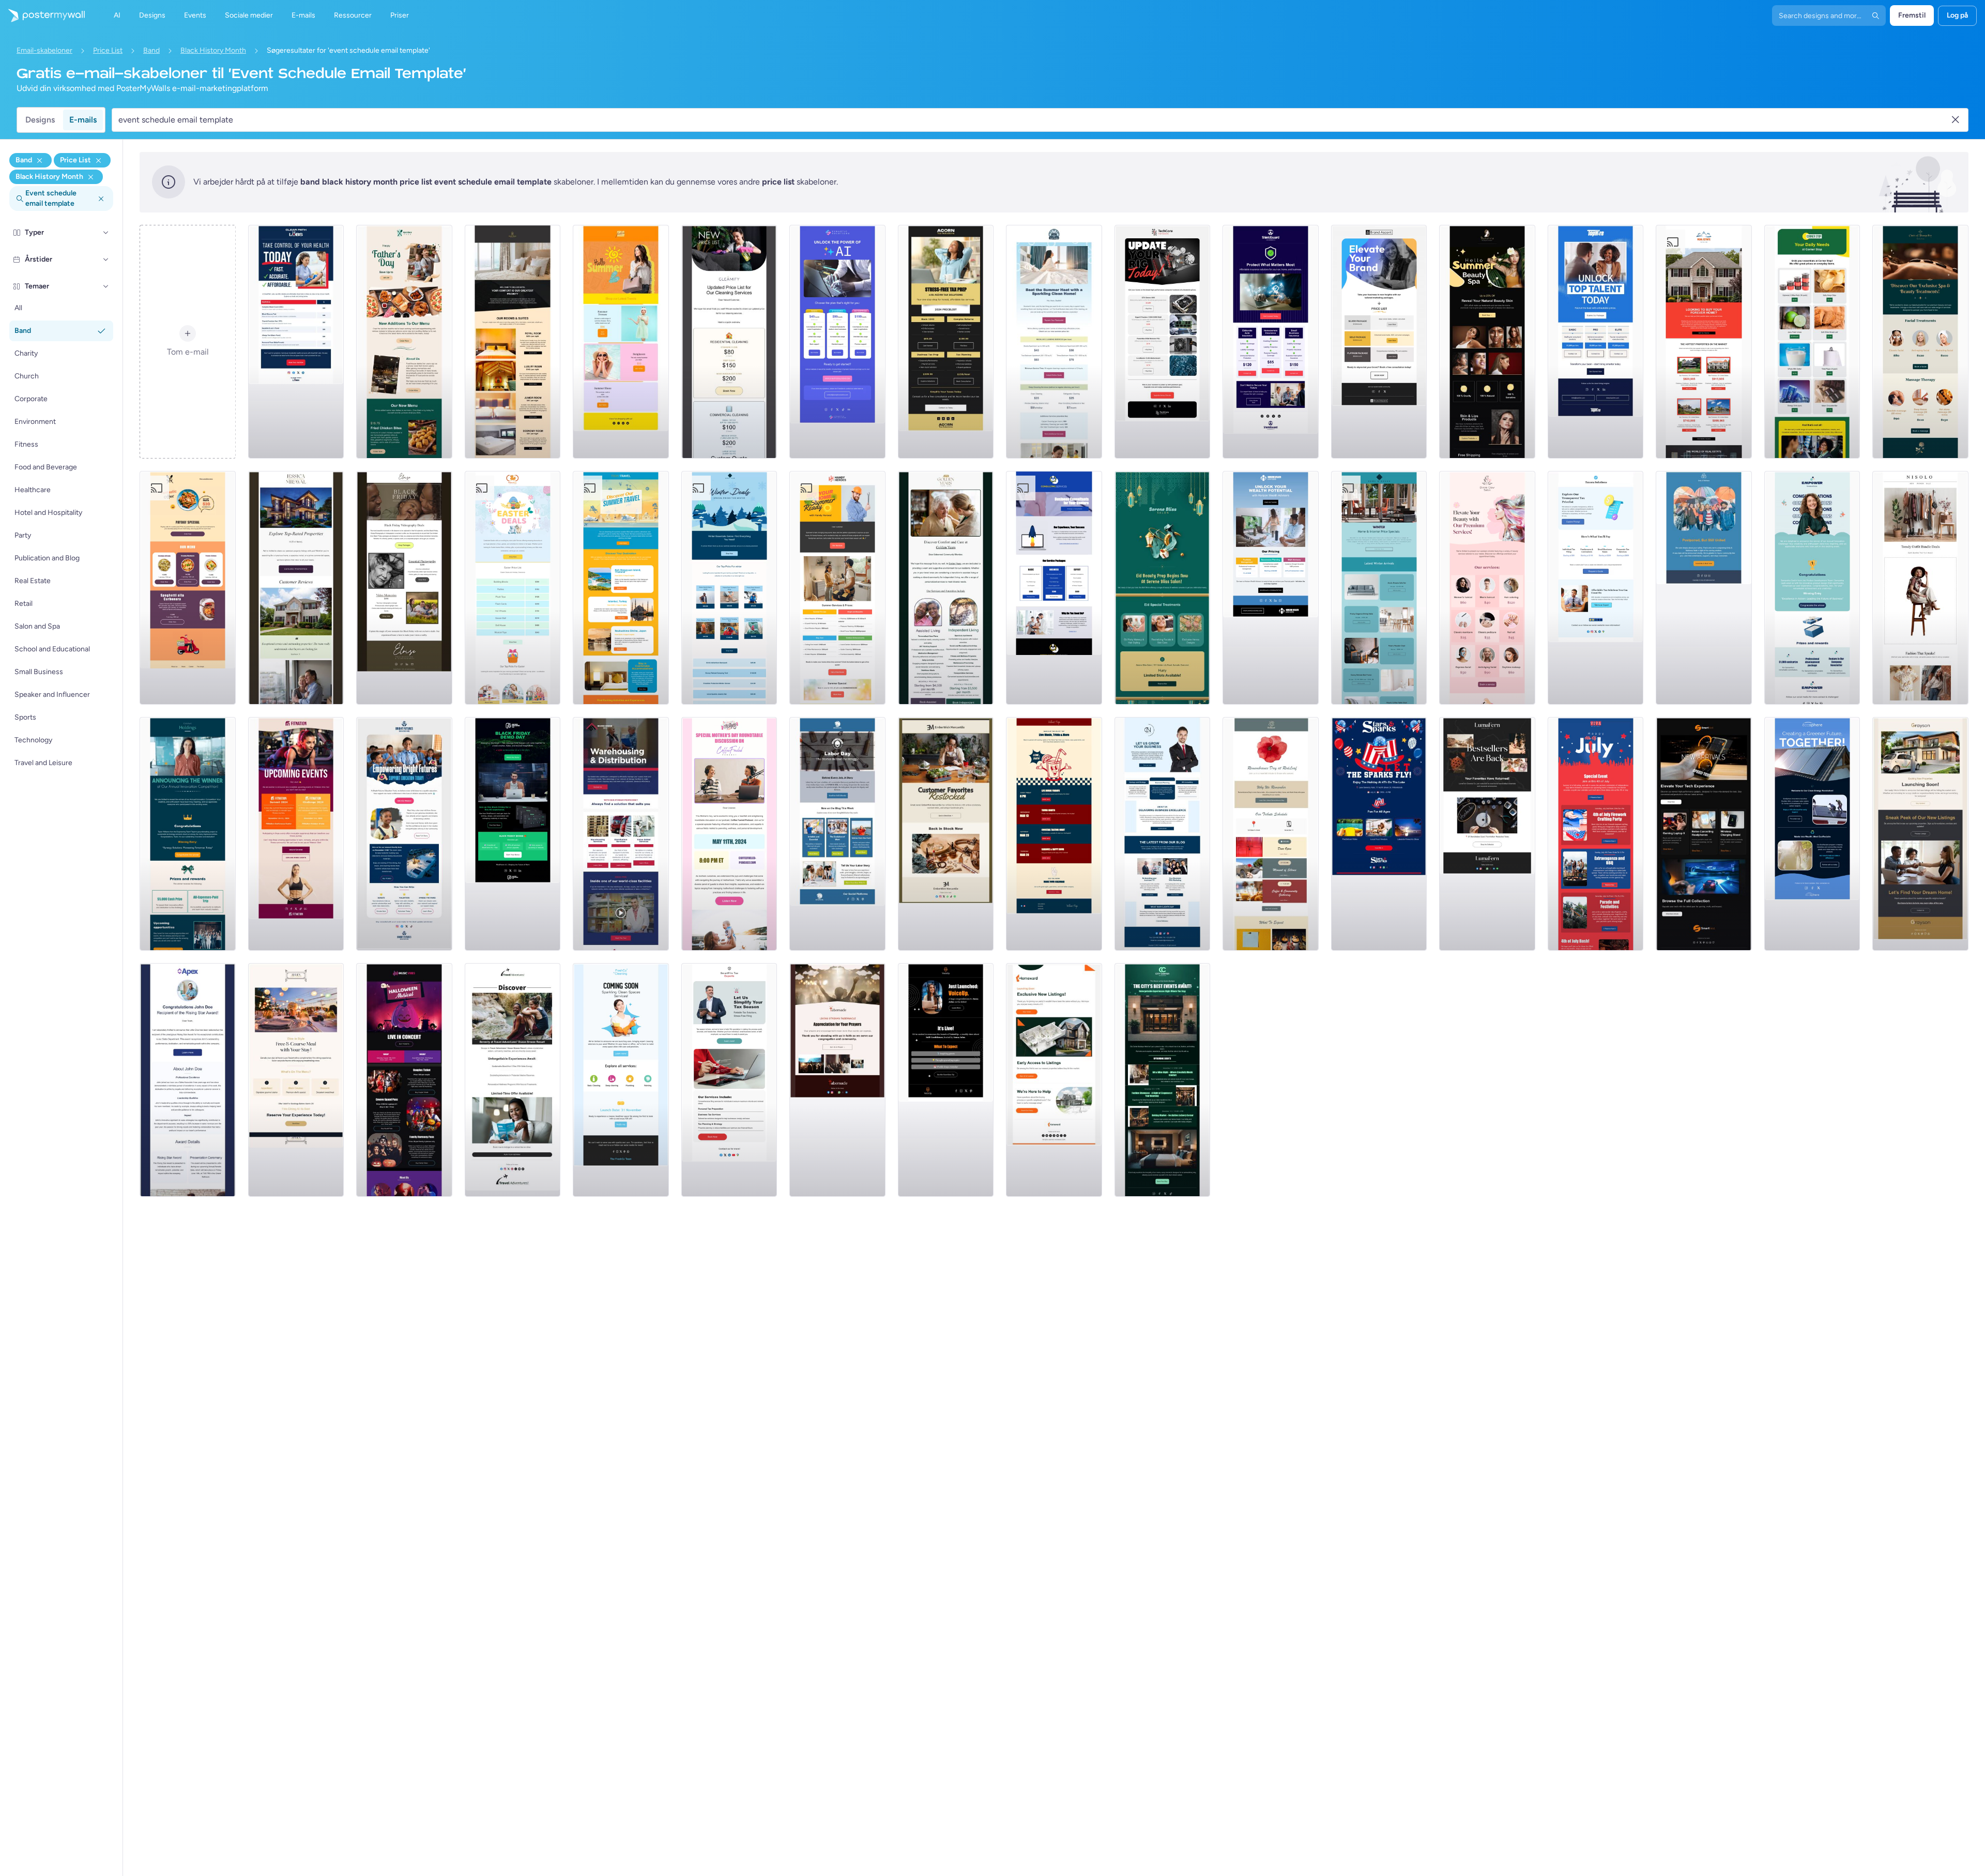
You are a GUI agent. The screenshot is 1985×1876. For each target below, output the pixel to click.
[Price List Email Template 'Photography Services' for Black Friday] (404, 588)
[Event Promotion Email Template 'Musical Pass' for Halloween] (404, 1080)
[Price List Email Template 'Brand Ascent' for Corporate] (1379, 342)
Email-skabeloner (44, 50)
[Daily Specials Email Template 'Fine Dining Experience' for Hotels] (296, 1080)
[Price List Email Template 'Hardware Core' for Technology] (1163, 342)
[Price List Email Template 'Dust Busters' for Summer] (1054, 342)
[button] (106, 233)
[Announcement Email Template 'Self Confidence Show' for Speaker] (946, 1080)
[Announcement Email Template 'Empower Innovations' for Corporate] (1812, 588)
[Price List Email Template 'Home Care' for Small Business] (946, 588)
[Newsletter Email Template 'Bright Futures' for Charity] (404, 834)
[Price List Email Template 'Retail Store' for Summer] (621, 342)
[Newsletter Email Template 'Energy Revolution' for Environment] (1812, 834)
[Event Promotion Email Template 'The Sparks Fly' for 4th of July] (1379, 834)
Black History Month (213, 50)
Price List (108, 50)
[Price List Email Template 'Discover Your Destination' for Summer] (621, 588)
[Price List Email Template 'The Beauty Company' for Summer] (1487, 342)
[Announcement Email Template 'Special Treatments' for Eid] (1163, 588)
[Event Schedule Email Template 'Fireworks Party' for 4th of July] (1596, 834)
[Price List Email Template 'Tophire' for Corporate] (1596, 342)
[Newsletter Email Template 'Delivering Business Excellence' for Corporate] (1163, 834)
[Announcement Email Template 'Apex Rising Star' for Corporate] (188, 1080)
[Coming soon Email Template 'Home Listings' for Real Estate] (1054, 1080)
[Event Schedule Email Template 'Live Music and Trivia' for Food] (1054, 834)
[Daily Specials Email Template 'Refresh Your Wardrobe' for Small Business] (1920, 588)
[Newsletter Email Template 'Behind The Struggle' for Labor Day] (837, 834)
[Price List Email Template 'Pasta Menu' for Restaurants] (188, 588)
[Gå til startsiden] (42, 16)
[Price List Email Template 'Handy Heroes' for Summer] (837, 588)
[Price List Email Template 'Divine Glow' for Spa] (1487, 588)
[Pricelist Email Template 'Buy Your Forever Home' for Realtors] (1704, 342)
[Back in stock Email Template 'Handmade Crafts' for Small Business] (1487, 834)
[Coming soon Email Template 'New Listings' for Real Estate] (1920, 834)
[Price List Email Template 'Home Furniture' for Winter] (1379, 588)
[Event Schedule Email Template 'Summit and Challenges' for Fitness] (296, 834)
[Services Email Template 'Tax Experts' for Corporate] (729, 1080)
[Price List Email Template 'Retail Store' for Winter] (729, 588)
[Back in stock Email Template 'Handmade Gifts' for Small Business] (946, 834)
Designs (40, 120)
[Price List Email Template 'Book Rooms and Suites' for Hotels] (513, 342)
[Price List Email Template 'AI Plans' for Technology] (837, 342)
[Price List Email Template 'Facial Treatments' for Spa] (1920, 342)
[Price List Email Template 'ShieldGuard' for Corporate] (1271, 342)
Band (151, 50)
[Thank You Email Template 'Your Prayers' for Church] (837, 1080)
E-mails (83, 120)
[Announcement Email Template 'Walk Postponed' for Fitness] (1704, 588)
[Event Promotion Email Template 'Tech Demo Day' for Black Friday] (513, 834)
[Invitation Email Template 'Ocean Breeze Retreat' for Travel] (513, 1080)
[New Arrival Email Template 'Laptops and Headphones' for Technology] (1704, 834)
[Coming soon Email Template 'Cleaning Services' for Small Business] (621, 1080)
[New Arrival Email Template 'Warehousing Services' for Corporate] (621, 834)
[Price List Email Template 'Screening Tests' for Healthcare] (296, 342)
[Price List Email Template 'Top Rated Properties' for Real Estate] (296, 588)
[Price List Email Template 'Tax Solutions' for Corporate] (946, 342)
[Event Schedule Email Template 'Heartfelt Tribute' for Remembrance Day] (1271, 834)
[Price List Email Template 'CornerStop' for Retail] (1812, 342)
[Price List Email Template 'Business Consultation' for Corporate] (1054, 588)
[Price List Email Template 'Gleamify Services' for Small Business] (729, 342)
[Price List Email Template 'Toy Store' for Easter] (513, 588)
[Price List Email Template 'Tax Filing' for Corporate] (1596, 588)
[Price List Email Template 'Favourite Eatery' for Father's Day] (404, 342)
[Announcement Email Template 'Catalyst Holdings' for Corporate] (188, 834)
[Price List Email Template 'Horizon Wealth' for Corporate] (1271, 588)
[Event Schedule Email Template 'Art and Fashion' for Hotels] (1163, 1080)
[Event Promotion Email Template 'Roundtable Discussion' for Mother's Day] (729, 834)
